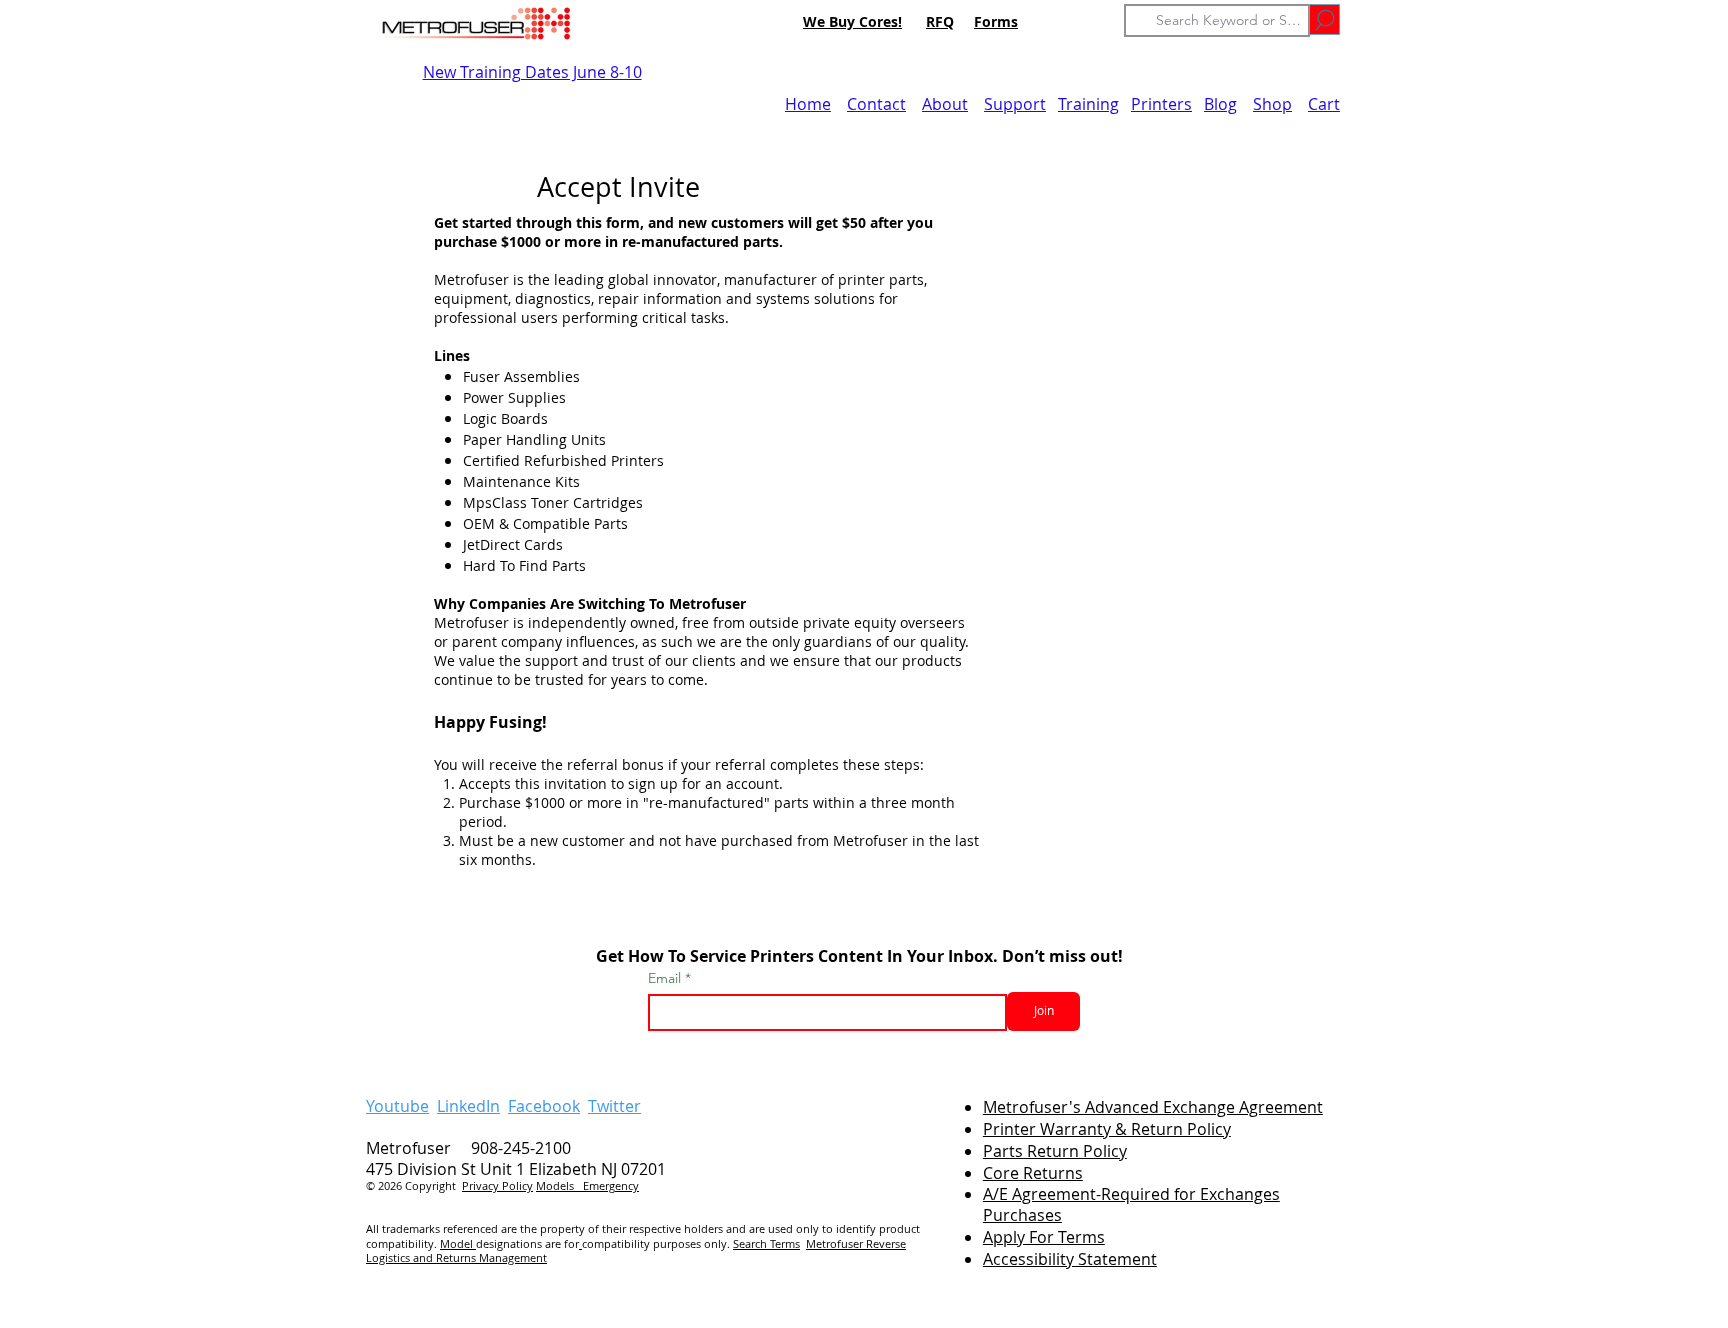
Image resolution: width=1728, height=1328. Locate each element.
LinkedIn (468, 1106)
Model (458, 1243)
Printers (1161, 104)
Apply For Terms (1044, 1237)
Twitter (614, 1106)
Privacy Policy (497, 1185)
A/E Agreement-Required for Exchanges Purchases (1131, 1204)
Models (559, 1185)
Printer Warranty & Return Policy (1107, 1129)
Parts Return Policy (1055, 1151)
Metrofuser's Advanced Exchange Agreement (1153, 1107)
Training (1088, 104)
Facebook (544, 1106)
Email (666, 978)
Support (1015, 104)
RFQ (940, 21)
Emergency (611, 1185)
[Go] (1324, 19)
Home (808, 104)
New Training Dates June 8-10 (532, 72)
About (945, 104)
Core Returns (1033, 1173)
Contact (876, 104)
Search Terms (766, 1243)
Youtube (397, 1106)
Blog (1220, 104)
